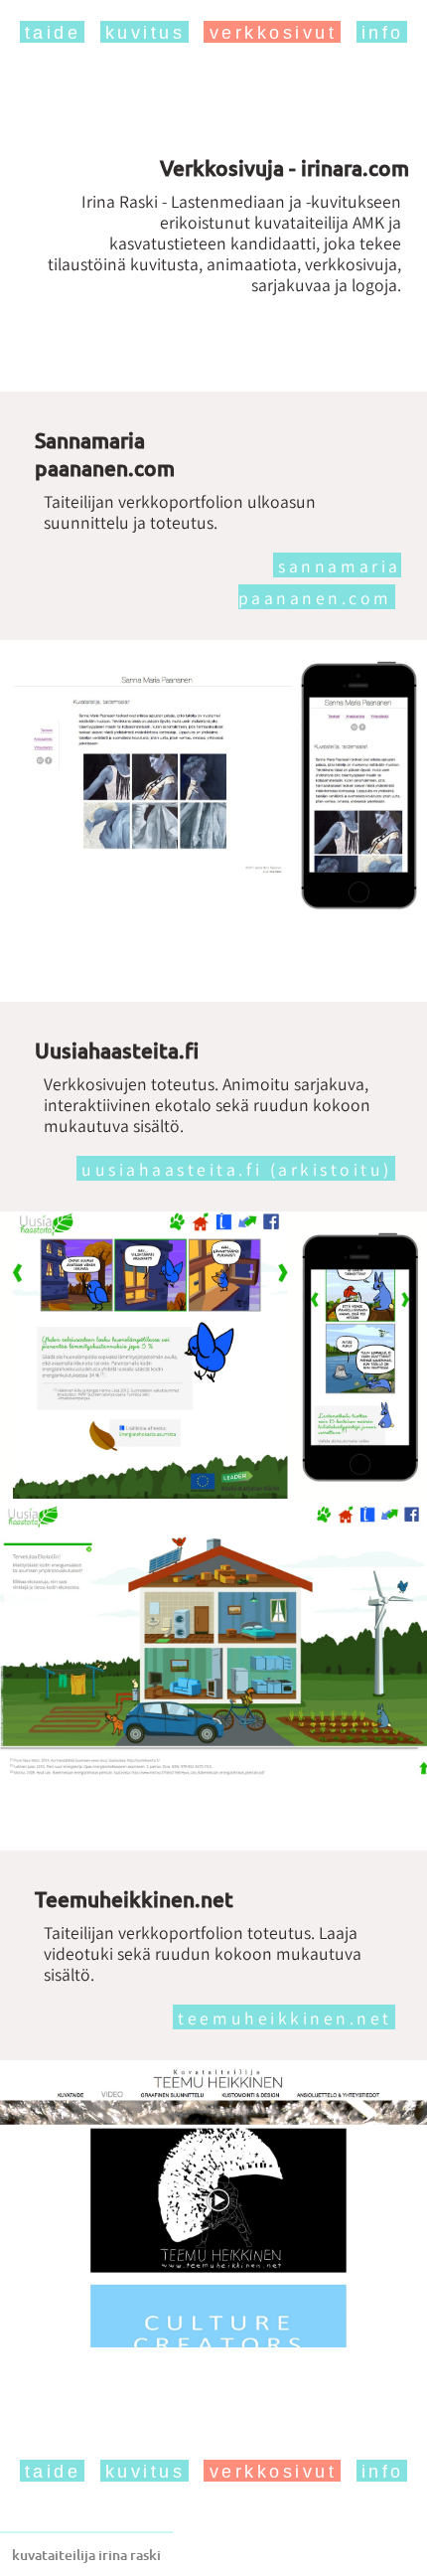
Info (383, 33)
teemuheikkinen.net (285, 2018)
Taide (53, 33)
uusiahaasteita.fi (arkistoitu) (237, 1169)
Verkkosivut (274, 33)
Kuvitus (145, 33)
